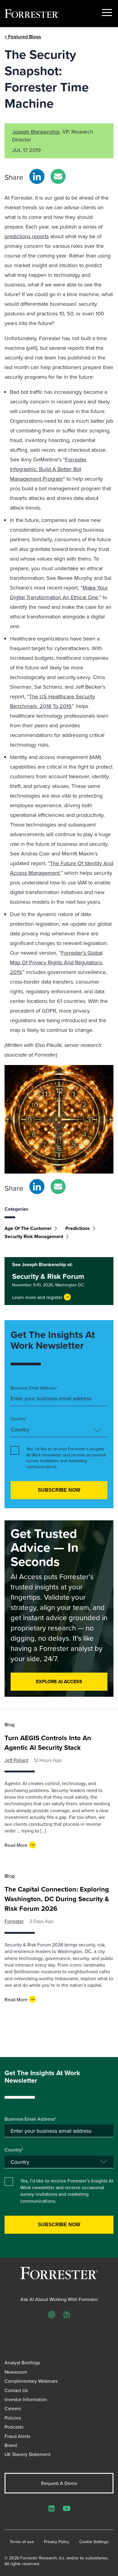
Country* (19, 1419)
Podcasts (14, 2427)
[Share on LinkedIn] (37, 176)
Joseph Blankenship (36, 132)
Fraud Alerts (17, 2436)
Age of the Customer (28, 1228)
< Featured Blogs (23, 37)
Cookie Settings (94, 2542)
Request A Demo (59, 2483)
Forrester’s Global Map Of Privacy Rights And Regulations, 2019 (57, 962)
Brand (11, 2445)
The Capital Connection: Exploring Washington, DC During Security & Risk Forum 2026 (57, 1899)
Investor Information (26, 2399)
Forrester (14, 1921)
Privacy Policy (57, 2542)
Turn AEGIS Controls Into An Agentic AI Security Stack (48, 1743)
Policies (13, 2418)
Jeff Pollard (16, 1760)
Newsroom (16, 2372)
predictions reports (27, 236)
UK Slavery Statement (28, 2454)
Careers (13, 2408)
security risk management (34, 1236)
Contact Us (16, 2390)
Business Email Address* (34, 1388)
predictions (78, 1228)
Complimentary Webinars (31, 2381)
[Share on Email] (58, 176)
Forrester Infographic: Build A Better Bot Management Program (48, 469)
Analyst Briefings (22, 2363)
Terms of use (22, 2542)
